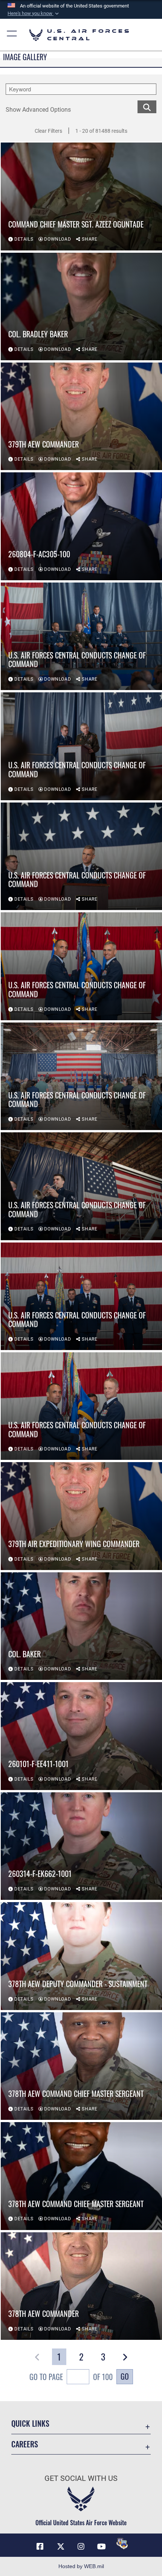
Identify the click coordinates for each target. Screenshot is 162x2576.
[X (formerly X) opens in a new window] (61, 2547)
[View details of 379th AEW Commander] (81, 416)
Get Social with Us (81, 2478)
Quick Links (30, 2424)
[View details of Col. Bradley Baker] (81, 306)
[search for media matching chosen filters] (147, 106)
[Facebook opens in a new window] (40, 2547)
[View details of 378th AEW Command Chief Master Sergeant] (81, 2066)
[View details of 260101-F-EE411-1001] (81, 1736)
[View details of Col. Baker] (81, 1626)
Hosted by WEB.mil (81, 2566)
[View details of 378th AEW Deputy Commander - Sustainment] (81, 1956)
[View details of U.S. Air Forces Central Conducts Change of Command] (81, 636)
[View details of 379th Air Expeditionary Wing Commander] (81, 1516)
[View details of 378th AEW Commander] (81, 2286)
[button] (34, 14)
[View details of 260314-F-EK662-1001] (81, 1846)
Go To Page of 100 (71, 2377)
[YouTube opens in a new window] (101, 2547)
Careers (25, 2444)
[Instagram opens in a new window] (81, 2547)
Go (125, 2376)
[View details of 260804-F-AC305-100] (81, 526)
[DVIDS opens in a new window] (122, 2544)
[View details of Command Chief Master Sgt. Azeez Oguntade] (81, 196)
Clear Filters (48, 131)
